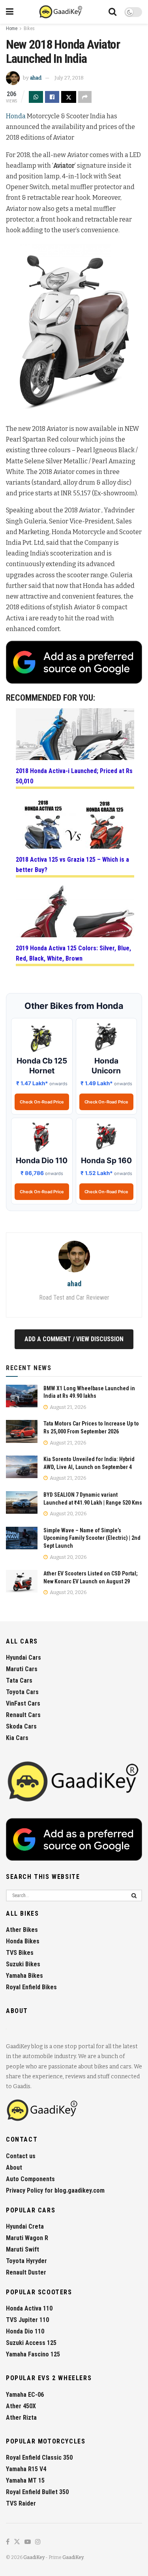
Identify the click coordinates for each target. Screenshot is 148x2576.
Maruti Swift (22, 2249)
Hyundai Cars (23, 1658)
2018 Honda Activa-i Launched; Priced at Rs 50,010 (74, 776)
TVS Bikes (20, 1953)
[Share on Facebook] (52, 97)
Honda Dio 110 (25, 2331)
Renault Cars (23, 1715)
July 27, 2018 (69, 78)
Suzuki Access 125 (31, 2343)
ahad (36, 78)
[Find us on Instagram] (38, 2542)
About (14, 2168)
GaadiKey (34, 2557)
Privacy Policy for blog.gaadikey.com (55, 2190)
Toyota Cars (22, 1692)
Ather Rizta (21, 2418)
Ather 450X (21, 2406)
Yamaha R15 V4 (26, 2469)
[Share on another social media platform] (85, 97)
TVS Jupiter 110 (27, 2320)
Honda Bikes (23, 1941)
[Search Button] (112, 12)
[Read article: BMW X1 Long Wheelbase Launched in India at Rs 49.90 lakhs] (22, 1396)
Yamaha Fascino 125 (33, 2354)
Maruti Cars (22, 1669)
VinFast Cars (23, 1703)
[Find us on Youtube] (28, 2542)
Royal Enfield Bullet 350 (37, 2492)
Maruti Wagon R (27, 2238)
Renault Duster (26, 2272)
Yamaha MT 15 (25, 2480)
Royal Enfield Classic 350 (39, 2458)
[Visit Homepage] (61, 12)
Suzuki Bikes (23, 1964)
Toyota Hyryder (26, 2261)
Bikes (29, 28)
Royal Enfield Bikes (31, 1987)
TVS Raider (21, 2503)
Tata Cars (19, 1680)
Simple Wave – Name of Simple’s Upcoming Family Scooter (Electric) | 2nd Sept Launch (92, 1538)
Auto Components (30, 2179)
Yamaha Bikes (24, 1976)
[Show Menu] (10, 12)
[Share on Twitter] (69, 97)
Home (12, 28)
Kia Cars (17, 1738)
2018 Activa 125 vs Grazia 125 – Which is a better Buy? (72, 865)
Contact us (21, 2156)
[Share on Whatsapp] (36, 97)
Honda (16, 116)
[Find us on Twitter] (17, 2542)
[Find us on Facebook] (8, 2542)
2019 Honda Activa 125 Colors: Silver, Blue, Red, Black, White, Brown (73, 953)
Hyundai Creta (25, 2226)
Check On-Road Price (42, 1102)
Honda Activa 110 (29, 2308)
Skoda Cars (21, 1726)
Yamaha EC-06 (25, 2395)
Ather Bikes (22, 1930)
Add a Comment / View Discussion (74, 1339)
